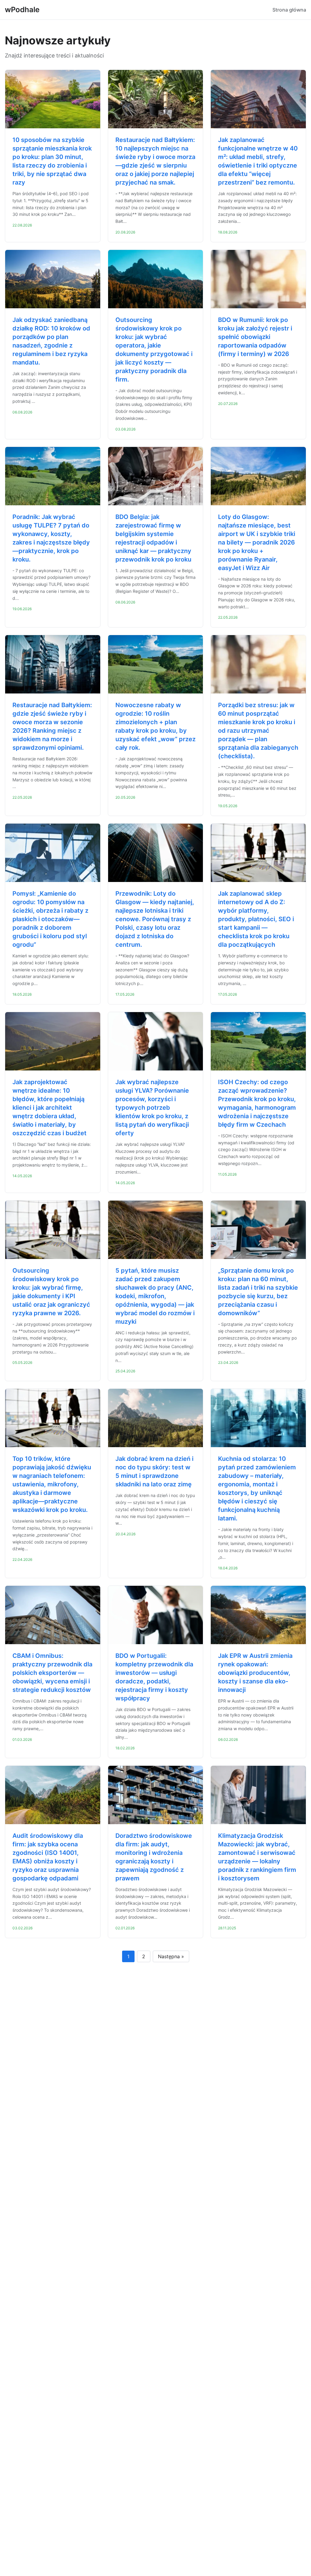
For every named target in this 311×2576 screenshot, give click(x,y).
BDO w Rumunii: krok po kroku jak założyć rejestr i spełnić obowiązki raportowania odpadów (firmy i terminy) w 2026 (255, 337)
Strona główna (289, 10)
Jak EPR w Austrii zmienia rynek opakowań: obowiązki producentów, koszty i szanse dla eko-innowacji (255, 1673)
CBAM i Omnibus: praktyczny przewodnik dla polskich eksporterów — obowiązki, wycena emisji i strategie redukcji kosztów (52, 1673)
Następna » (171, 1956)
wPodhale (22, 10)
